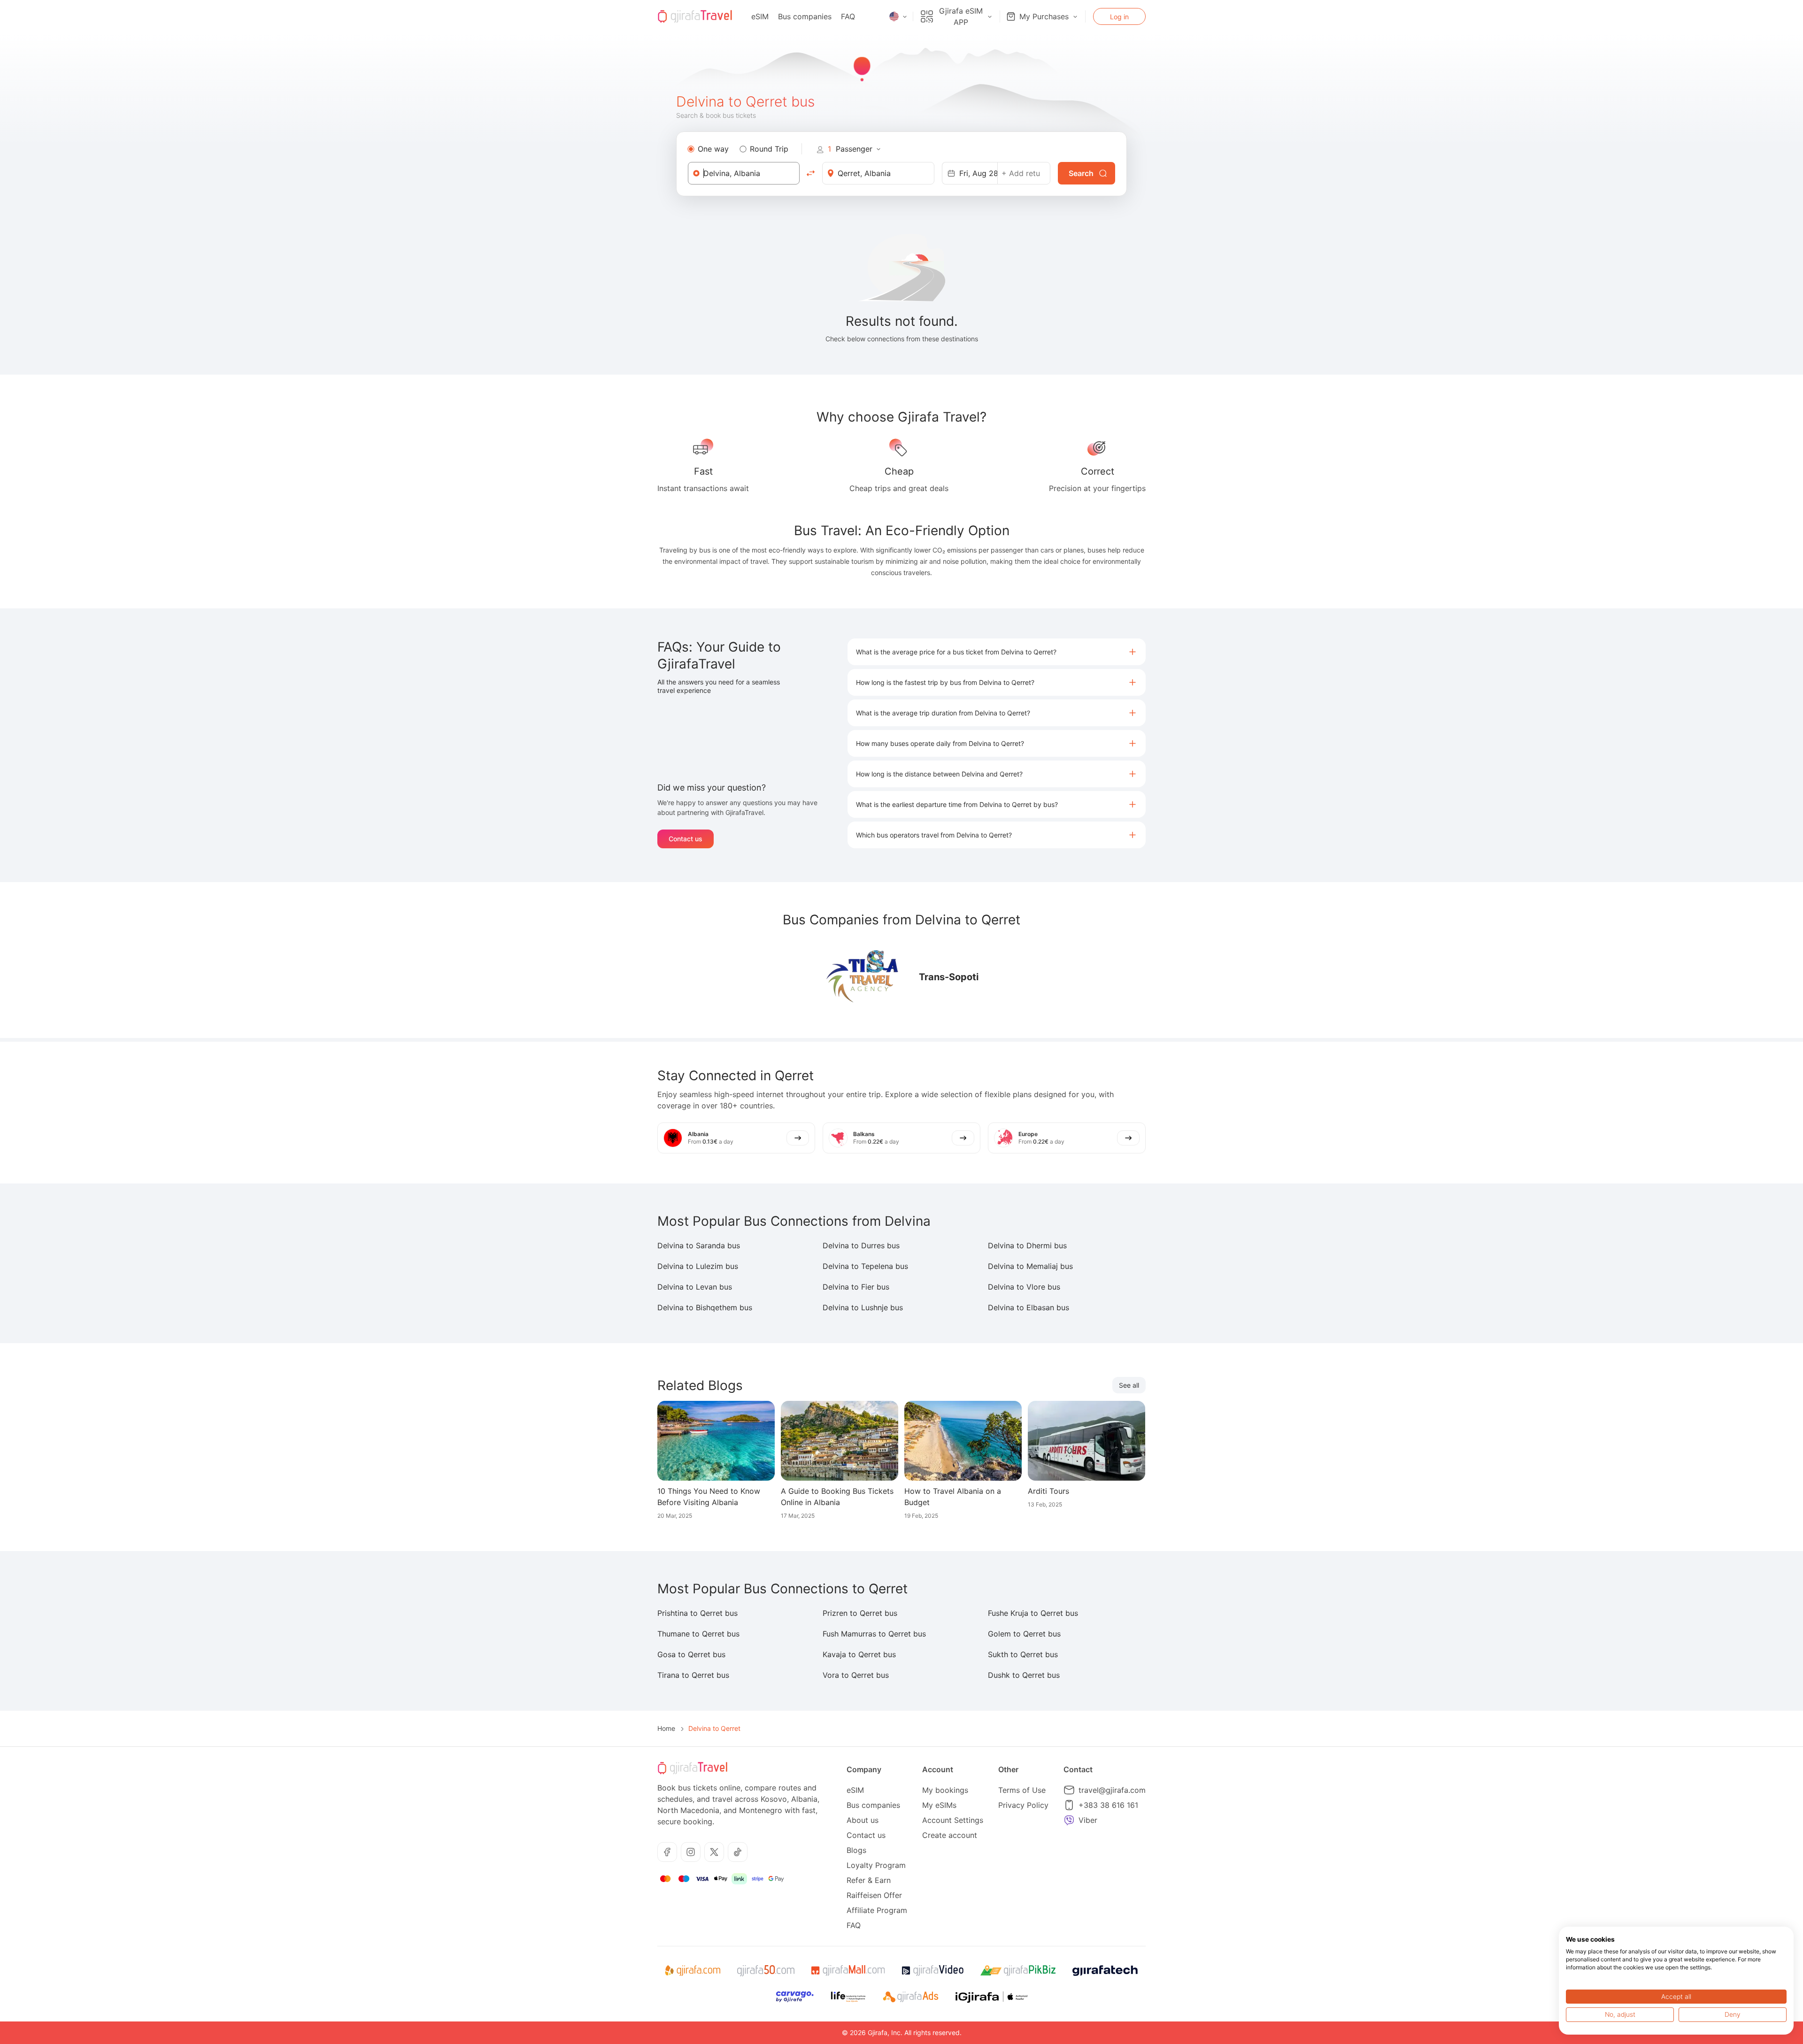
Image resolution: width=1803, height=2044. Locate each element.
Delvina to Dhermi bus (1027, 1245)
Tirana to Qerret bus (693, 1675)
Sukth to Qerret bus (1023, 1654)
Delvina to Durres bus (861, 1245)
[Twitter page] (714, 1852)
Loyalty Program (876, 1865)
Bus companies (805, 16)
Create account (950, 1835)
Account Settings (953, 1820)
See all (1129, 1385)
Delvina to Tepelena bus (865, 1266)
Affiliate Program (877, 1910)
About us (863, 1820)
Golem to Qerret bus (1024, 1634)
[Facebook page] (667, 1852)
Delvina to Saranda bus (699, 1245)
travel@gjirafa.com (1112, 1790)
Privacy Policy (1023, 1805)
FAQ (848, 16)
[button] (997, 652)
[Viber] (1069, 1820)
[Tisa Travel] (863, 977)
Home (666, 1728)
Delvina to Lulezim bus (698, 1266)
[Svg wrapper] (692, 1971)
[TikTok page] (738, 1852)
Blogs (856, 1850)
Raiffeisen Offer (874, 1895)
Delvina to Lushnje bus (863, 1307)
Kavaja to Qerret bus (859, 1654)
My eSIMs (939, 1805)
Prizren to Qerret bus (860, 1613)
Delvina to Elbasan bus (1029, 1307)
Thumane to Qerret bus (698, 1634)
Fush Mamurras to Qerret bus (874, 1634)
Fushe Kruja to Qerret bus (1033, 1613)
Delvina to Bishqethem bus (705, 1307)
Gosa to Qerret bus (691, 1654)
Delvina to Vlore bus (1024, 1287)
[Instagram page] (691, 1852)
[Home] (695, 16)
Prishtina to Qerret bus (697, 1613)
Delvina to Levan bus (695, 1287)
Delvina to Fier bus (856, 1287)
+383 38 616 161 (1108, 1805)
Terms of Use (1022, 1790)
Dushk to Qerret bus (1024, 1675)
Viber (1088, 1820)
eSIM (760, 16)
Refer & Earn (869, 1880)
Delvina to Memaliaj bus (1030, 1266)
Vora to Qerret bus (856, 1675)
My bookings (945, 1790)
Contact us (686, 839)
